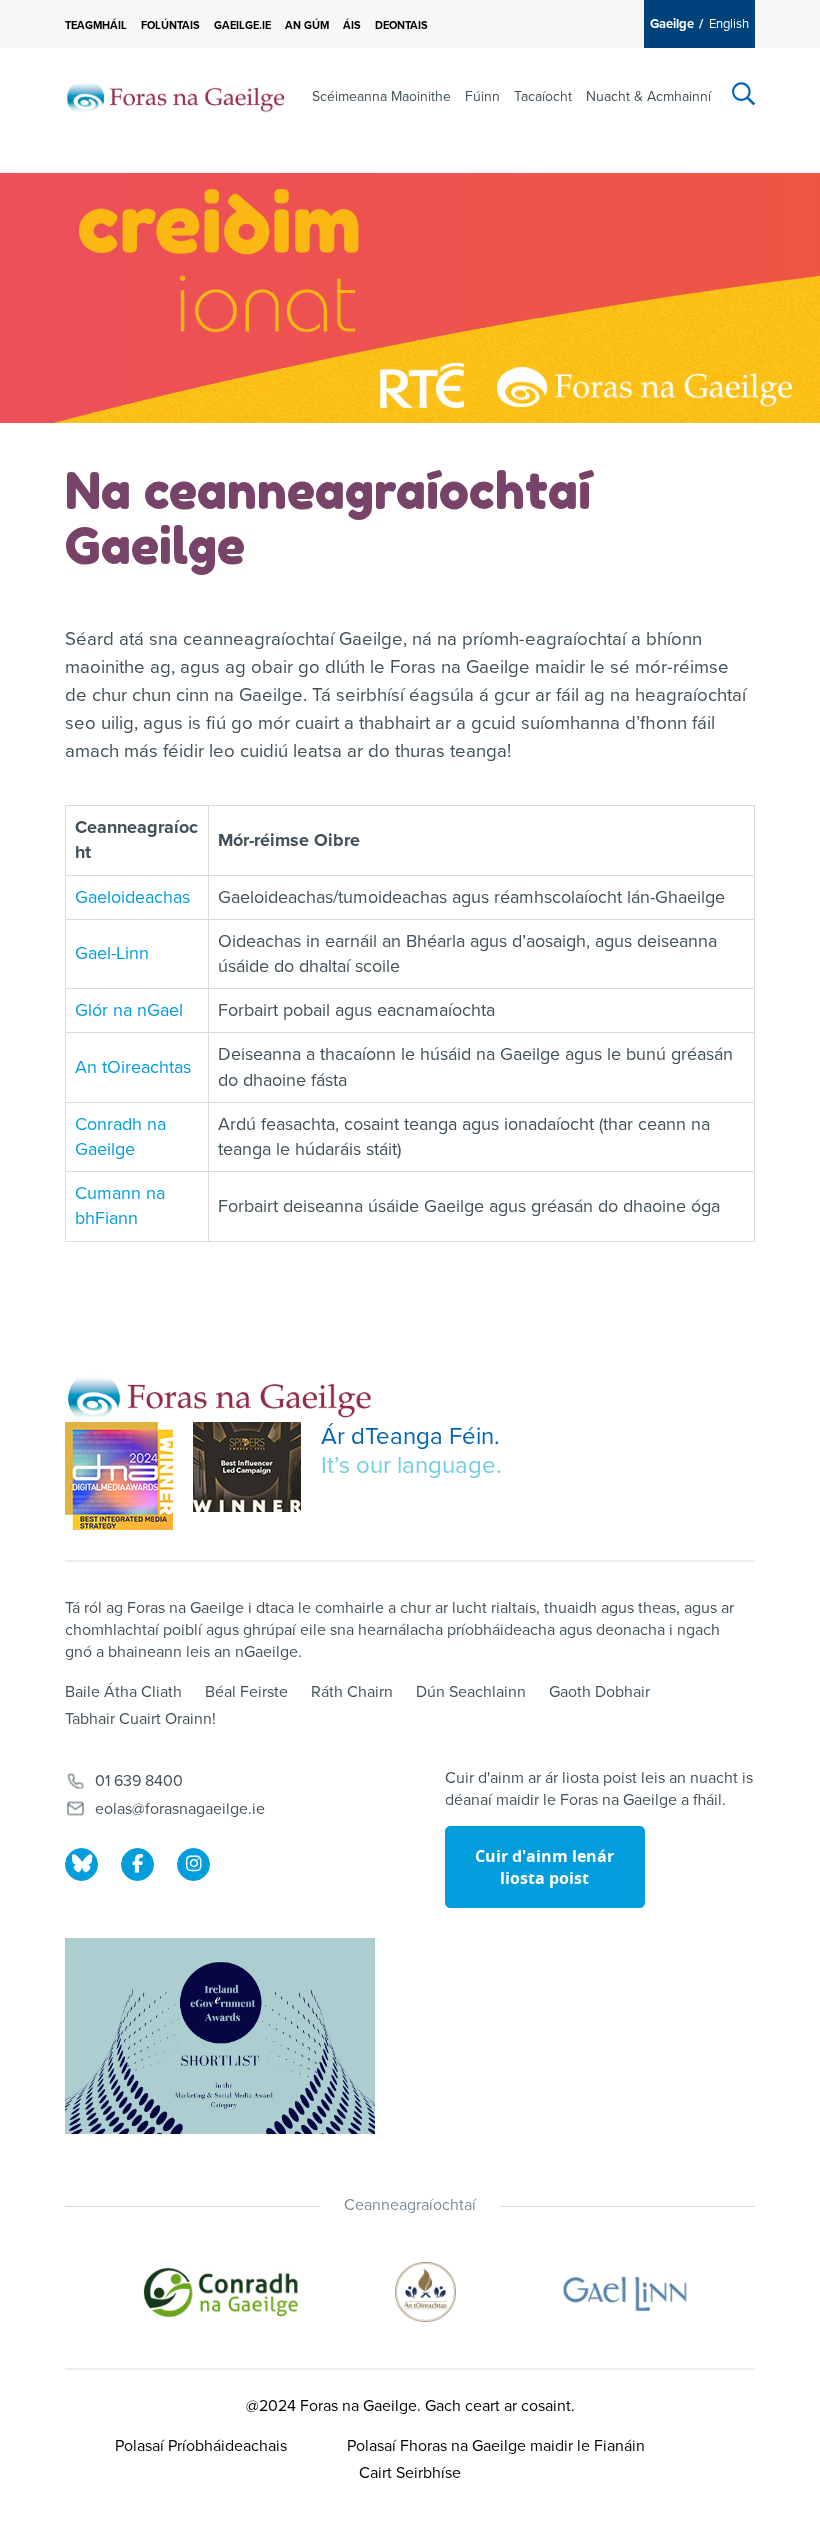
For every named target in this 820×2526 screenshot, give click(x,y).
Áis (352, 25)
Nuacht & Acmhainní (648, 96)
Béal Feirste (246, 1692)
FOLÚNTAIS (170, 25)
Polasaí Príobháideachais (201, 2446)
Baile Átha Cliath (123, 1692)
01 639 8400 (139, 1781)
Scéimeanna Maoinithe (381, 96)
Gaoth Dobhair (599, 1692)
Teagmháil (96, 25)
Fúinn (482, 96)
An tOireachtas (133, 1067)
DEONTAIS (401, 25)
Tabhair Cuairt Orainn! (140, 1719)
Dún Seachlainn (471, 1692)
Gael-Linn (112, 953)
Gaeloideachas (132, 897)
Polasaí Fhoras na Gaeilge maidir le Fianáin (496, 2446)
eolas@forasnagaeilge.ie (180, 1809)
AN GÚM (307, 25)
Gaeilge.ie (242, 25)
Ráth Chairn (352, 1692)
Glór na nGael (129, 1010)
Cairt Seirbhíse (410, 2473)
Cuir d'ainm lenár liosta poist (544, 1867)
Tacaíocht (543, 96)
